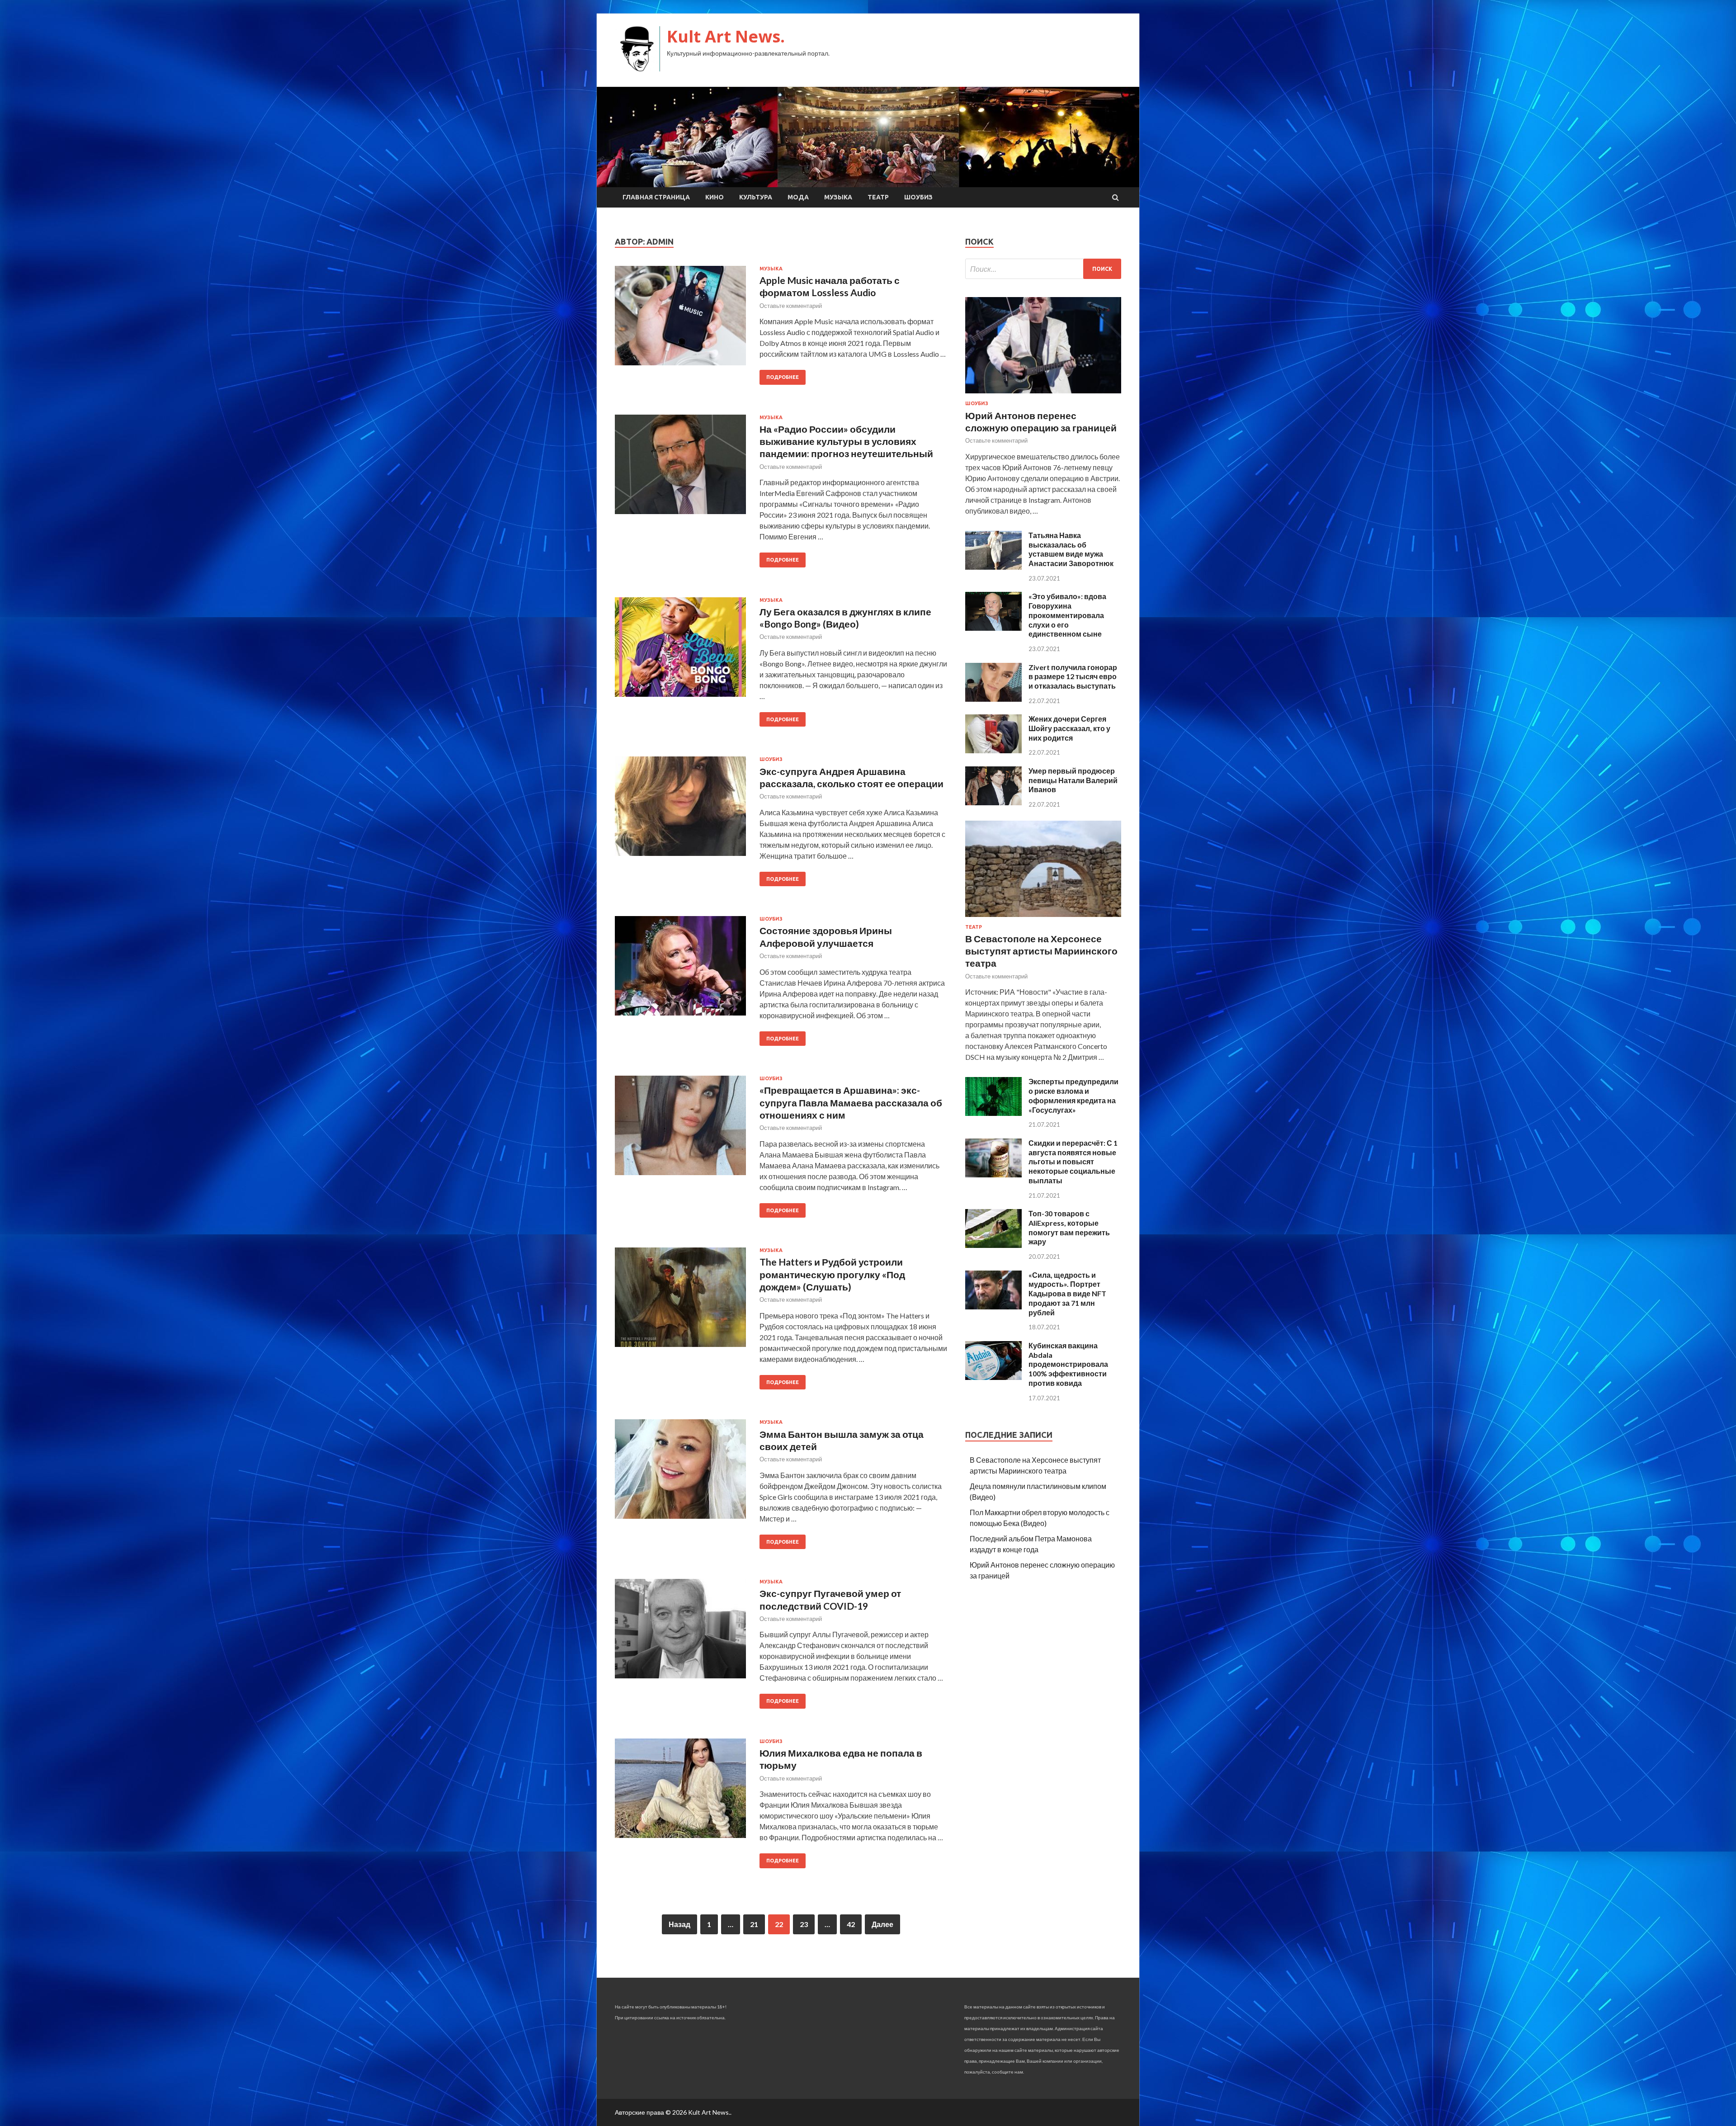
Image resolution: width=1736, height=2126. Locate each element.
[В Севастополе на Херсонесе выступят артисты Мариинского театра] (1043, 919)
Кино (715, 197)
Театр (878, 197)
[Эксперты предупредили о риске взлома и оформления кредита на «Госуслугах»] (993, 1113)
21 (754, 1924)
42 (851, 1924)
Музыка (838, 197)
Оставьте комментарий (791, 306)
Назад (679, 1924)
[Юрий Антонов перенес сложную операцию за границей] (1043, 395)
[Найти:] (1043, 269)
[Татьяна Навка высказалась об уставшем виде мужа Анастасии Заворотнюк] (993, 567)
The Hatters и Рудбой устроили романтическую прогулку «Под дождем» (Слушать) (832, 1274)
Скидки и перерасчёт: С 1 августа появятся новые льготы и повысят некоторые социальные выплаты (1073, 1162)
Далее (882, 1924)
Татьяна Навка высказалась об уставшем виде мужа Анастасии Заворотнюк (1071, 549)
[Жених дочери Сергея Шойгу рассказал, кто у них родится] (993, 750)
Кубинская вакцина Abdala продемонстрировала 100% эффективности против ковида (1068, 1364)
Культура (756, 197)
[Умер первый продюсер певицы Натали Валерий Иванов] (993, 802)
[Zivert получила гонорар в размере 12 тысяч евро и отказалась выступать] (993, 699)
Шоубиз (918, 197)
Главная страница (656, 197)
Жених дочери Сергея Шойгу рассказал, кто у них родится (1069, 728)
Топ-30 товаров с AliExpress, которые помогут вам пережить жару (1069, 1227)
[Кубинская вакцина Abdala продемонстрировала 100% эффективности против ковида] (993, 1377)
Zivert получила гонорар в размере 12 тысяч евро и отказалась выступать (1073, 677)
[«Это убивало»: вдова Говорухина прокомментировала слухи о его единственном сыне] (993, 628)
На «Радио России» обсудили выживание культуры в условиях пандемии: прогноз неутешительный (846, 441)
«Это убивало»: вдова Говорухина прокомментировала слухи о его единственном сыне (1067, 615)
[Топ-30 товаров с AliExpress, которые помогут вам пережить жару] (993, 1245)
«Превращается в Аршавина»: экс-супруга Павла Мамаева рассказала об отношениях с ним (851, 1102)
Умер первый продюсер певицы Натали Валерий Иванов (1073, 780)
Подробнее (783, 377)
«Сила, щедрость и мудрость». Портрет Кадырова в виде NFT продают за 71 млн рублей (1067, 1294)
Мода (798, 197)
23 (804, 1924)
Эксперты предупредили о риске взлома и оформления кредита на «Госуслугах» (1073, 1095)
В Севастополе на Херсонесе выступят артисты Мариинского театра (1041, 951)
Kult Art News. (726, 36)
